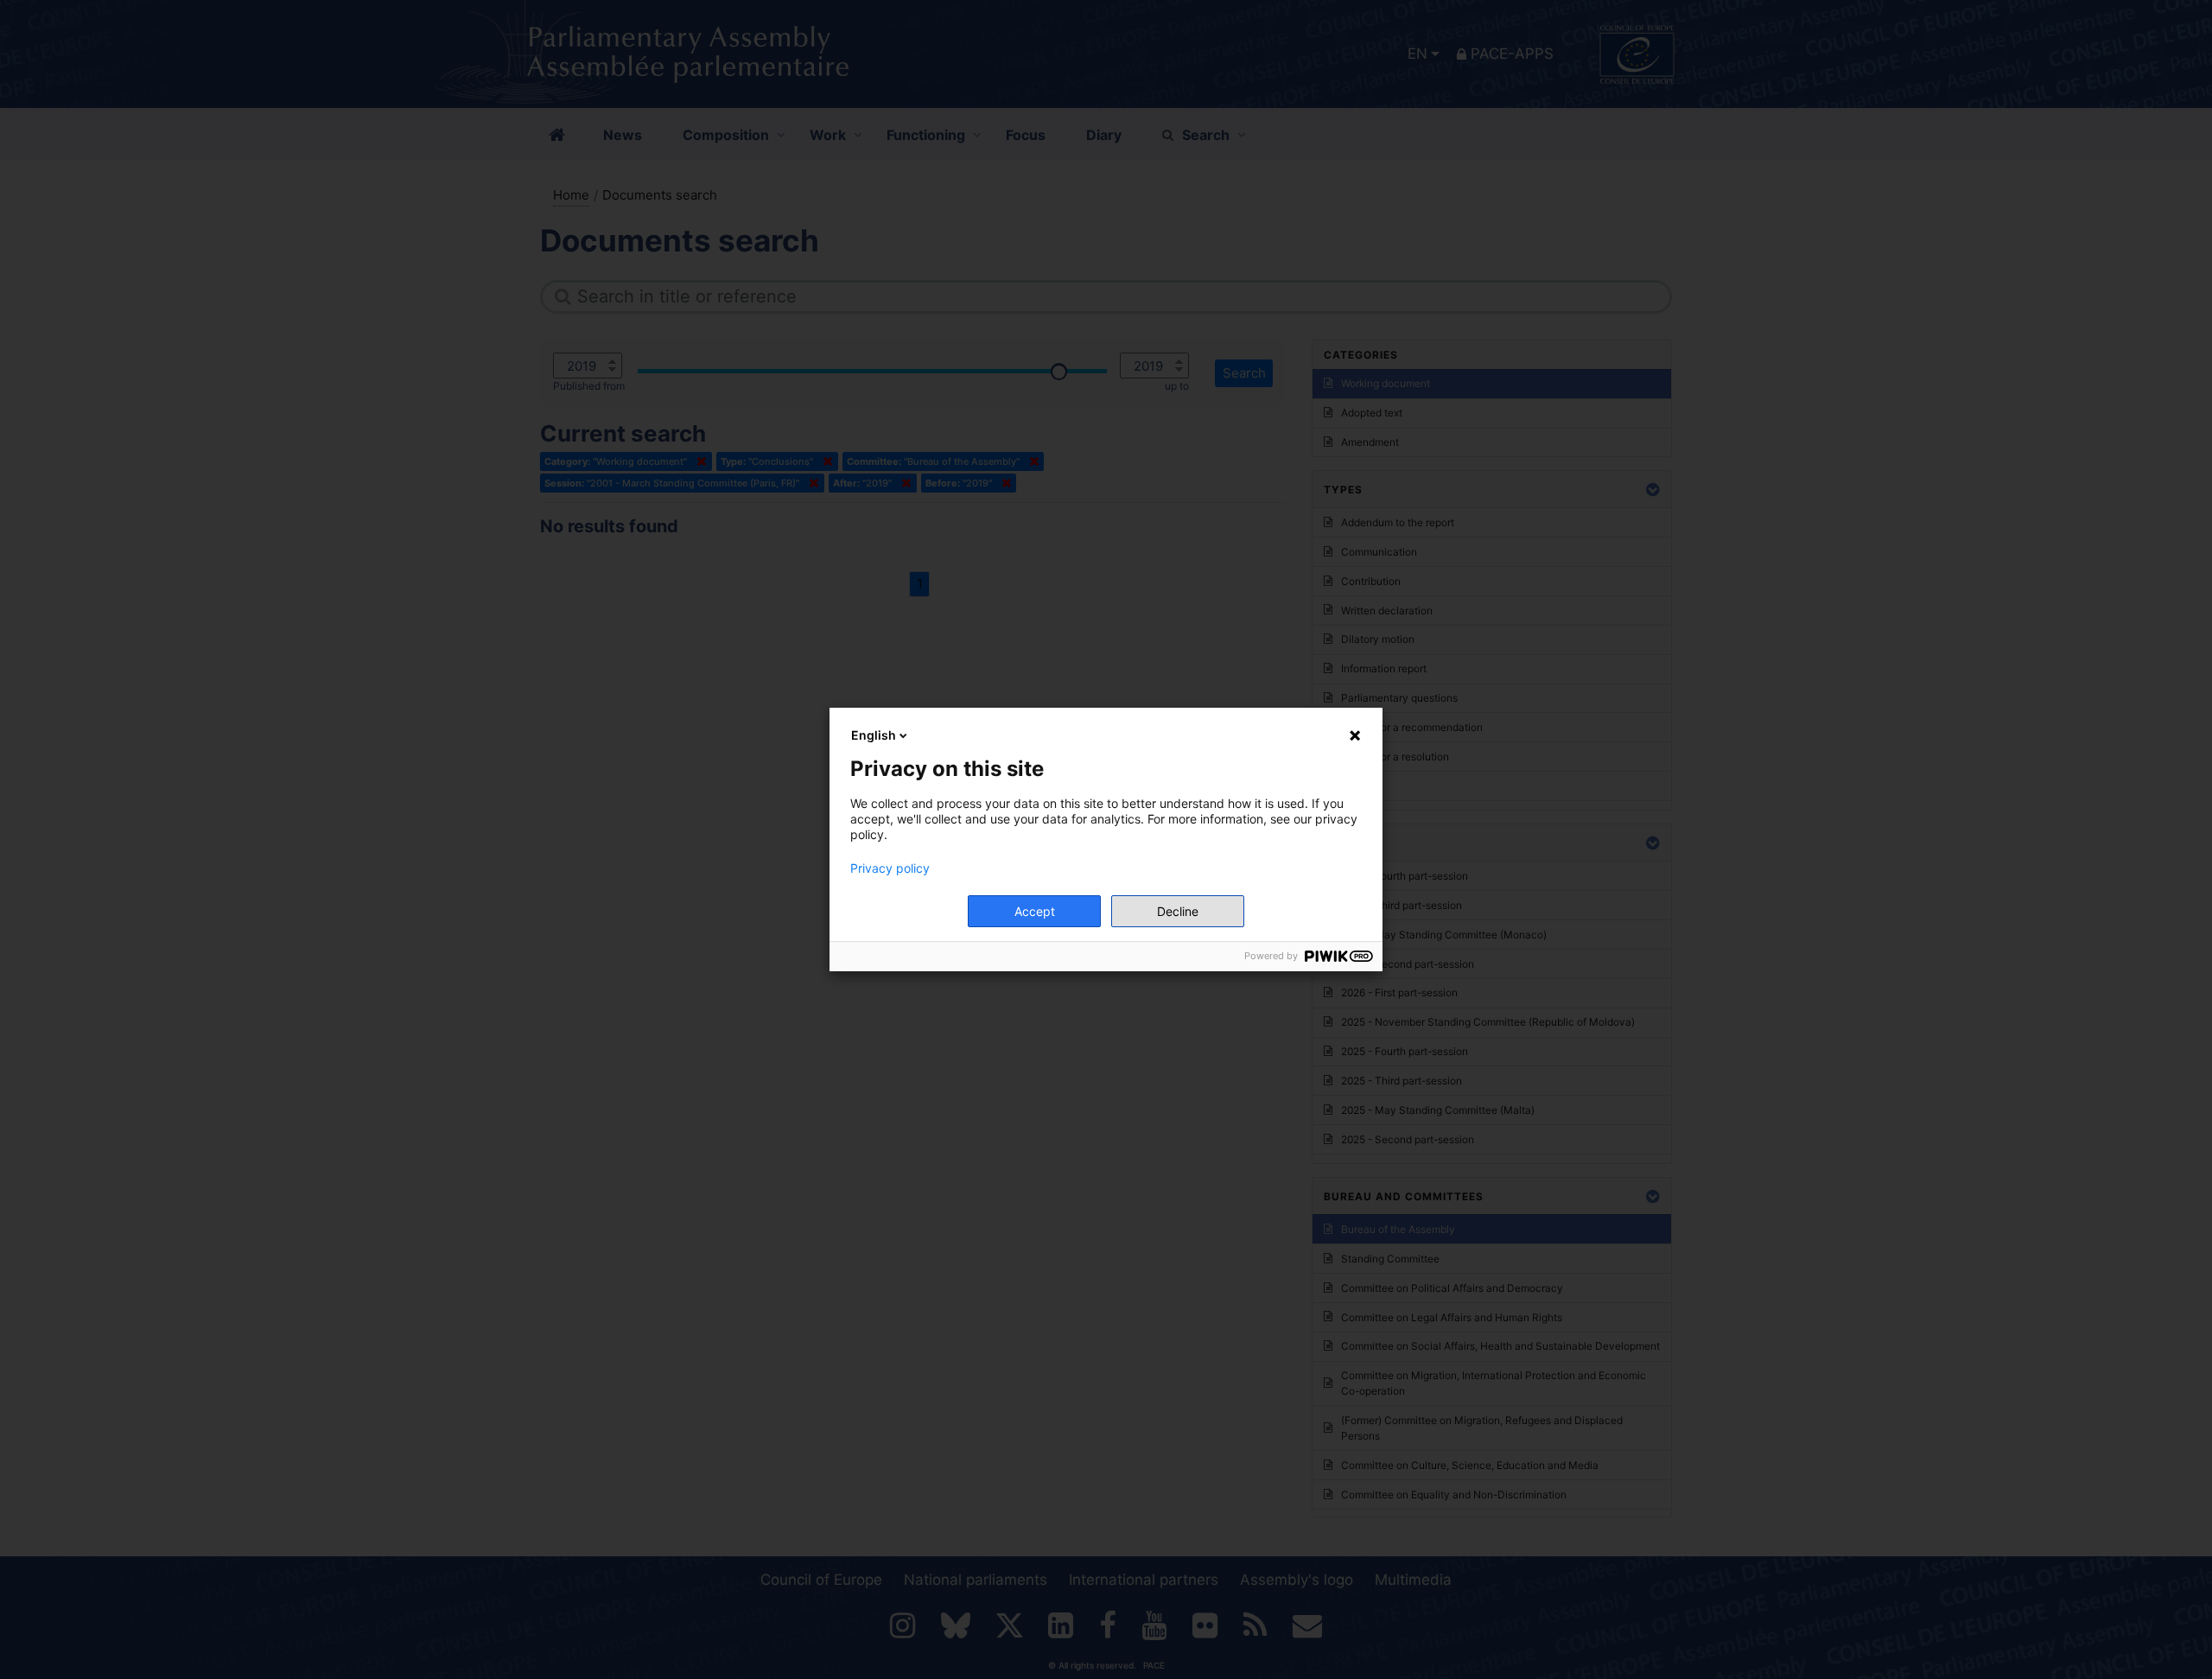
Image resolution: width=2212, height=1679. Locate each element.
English (874, 735)
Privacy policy (890, 868)
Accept (1035, 911)
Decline (1178, 911)
